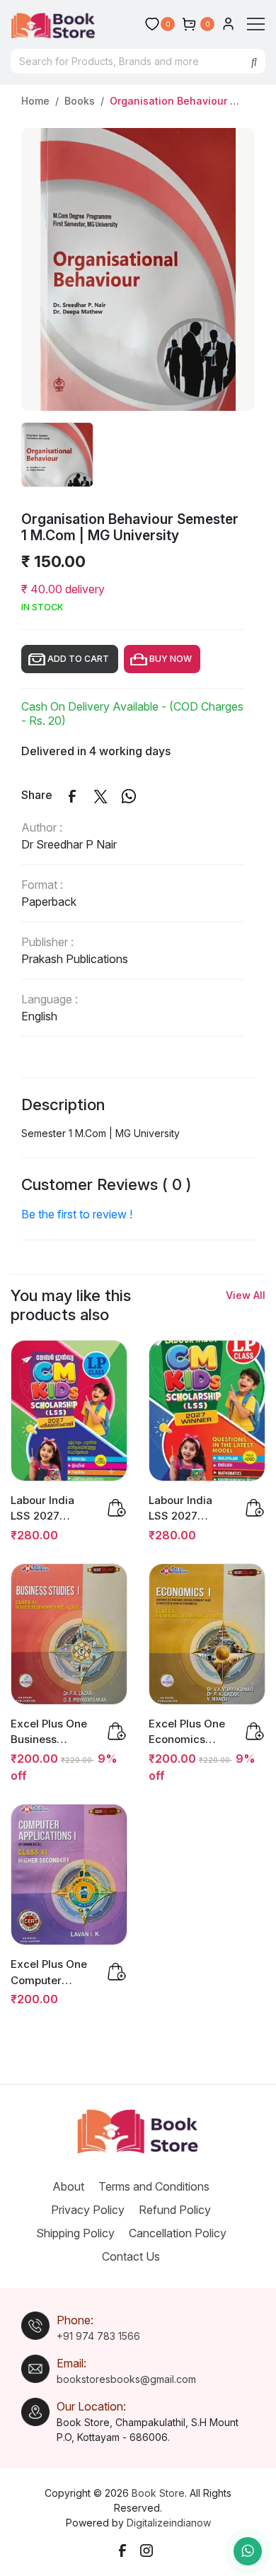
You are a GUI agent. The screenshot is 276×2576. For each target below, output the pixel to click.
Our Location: (91, 2406)
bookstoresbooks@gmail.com (126, 2379)
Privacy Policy (95, 2210)
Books (80, 101)
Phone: (75, 2320)
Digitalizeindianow (169, 2523)
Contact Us (138, 2256)
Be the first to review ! (77, 1214)
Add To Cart (80, 659)
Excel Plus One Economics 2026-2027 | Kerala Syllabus (188, 1732)
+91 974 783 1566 (98, 2336)
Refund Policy (182, 2210)
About (75, 2186)
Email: (71, 2363)
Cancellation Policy (185, 2233)
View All (246, 1295)
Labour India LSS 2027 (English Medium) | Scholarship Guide (180, 1509)
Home (35, 101)
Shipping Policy (82, 2233)
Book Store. (159, 2493)
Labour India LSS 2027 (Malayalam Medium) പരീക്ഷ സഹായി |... (51, 1509)
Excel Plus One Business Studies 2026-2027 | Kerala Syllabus (49, 1732)
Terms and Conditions (161, 2186)
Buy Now (173, 659)
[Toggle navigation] (256, 24)
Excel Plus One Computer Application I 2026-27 (49, 1973)
